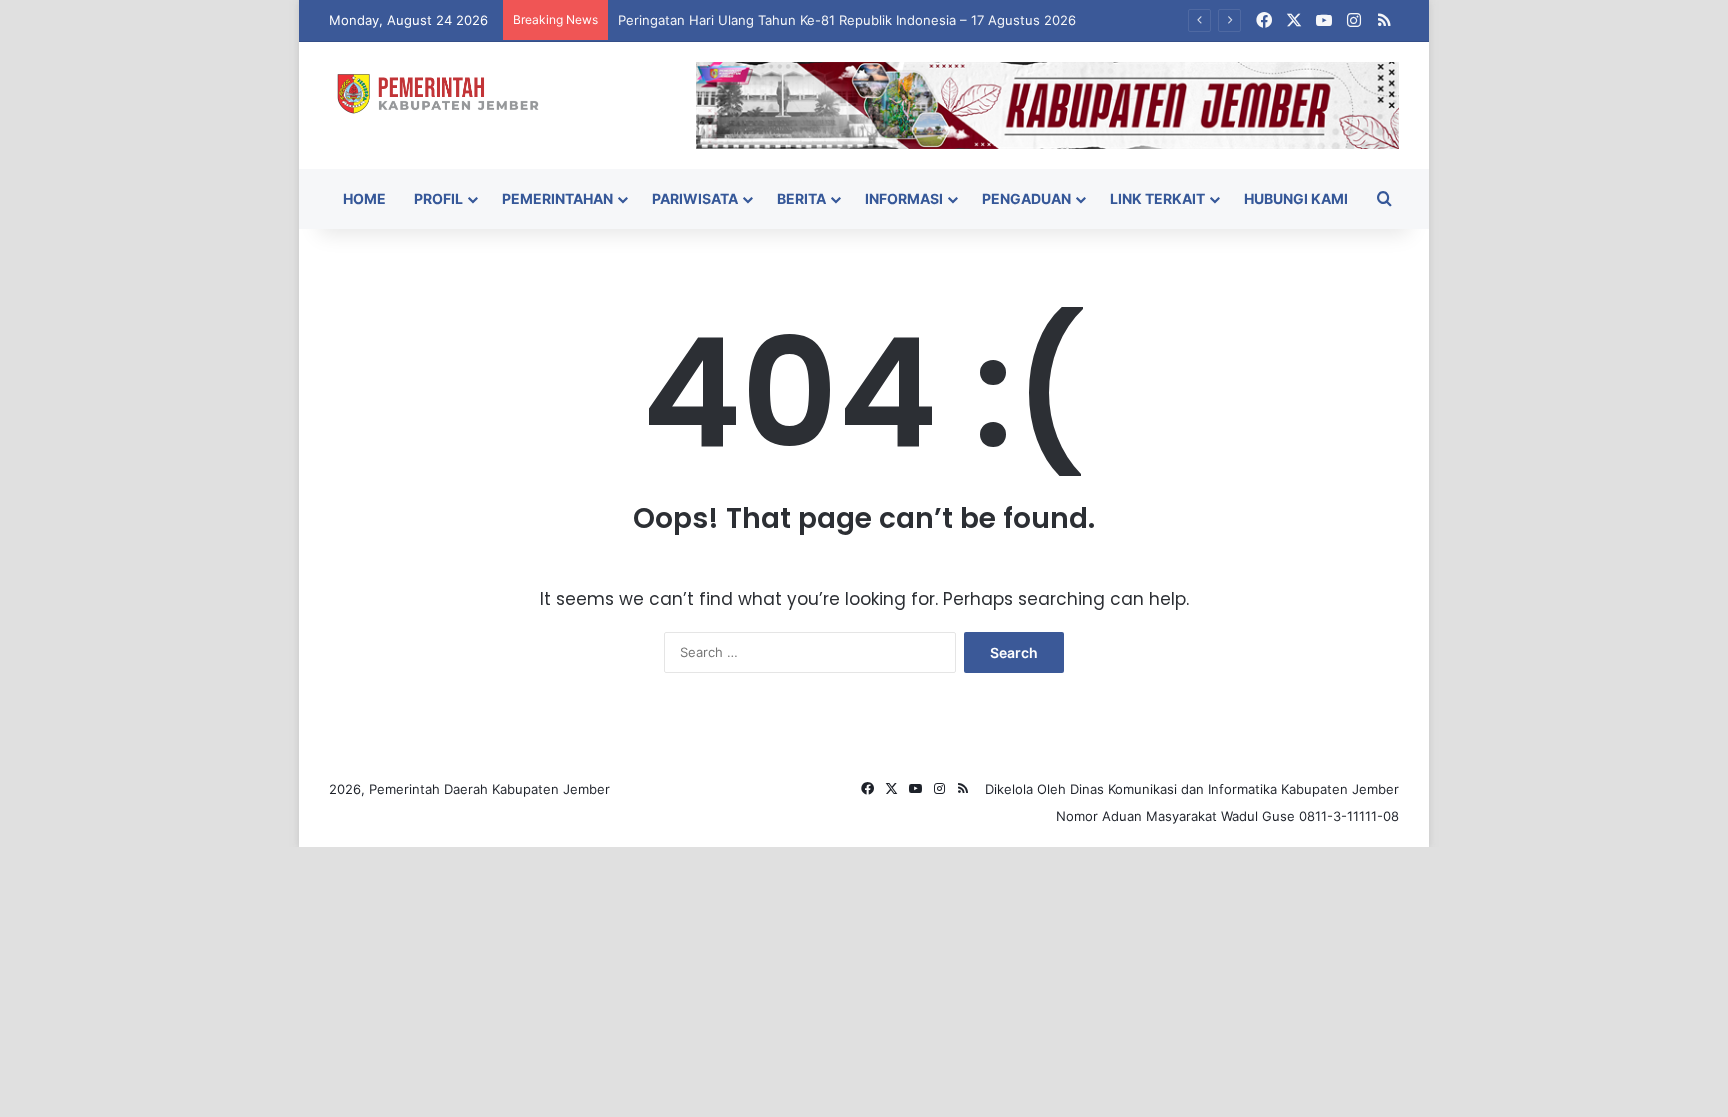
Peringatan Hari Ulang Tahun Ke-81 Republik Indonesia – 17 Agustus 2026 (847, 20)
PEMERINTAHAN (557, 198)
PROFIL (438, 198)
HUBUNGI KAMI (1296, 198)
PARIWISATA (695, 198)
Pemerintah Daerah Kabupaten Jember (489, 789)
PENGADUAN (1026, 198)
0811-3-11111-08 (1349, 816)
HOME (364, 198)
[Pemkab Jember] (445, 93)
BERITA (801, 198)
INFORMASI (904, 198)
